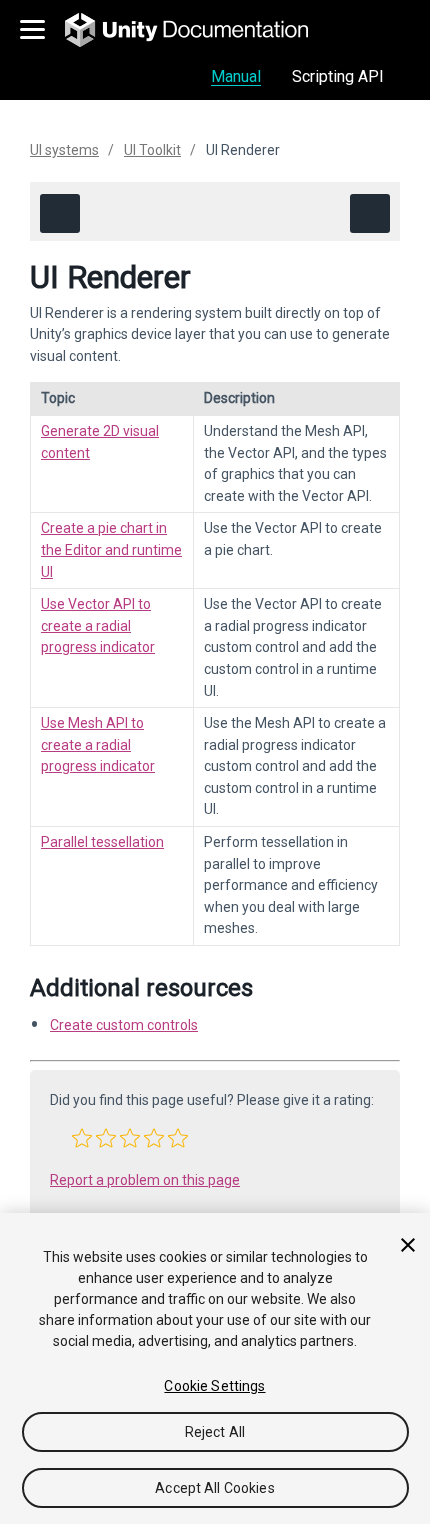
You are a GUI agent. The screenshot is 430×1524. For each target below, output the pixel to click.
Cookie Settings (214, 1386)
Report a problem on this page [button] (145, 1180)
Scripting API (338, 76)
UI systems (64, 150)
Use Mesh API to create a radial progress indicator (98, 744)
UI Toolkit (152, 150)
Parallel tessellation (102, 842)
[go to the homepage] (200, 30)
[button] (82, 1138)
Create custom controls (124, 1025)
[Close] (408, 1245)
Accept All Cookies (215, 1488)
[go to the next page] (370, 213)
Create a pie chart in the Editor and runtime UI (111, 549)
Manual (236, 76)
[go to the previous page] (60, 213)
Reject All (215, 1432)
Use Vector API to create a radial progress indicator (98, 625)
